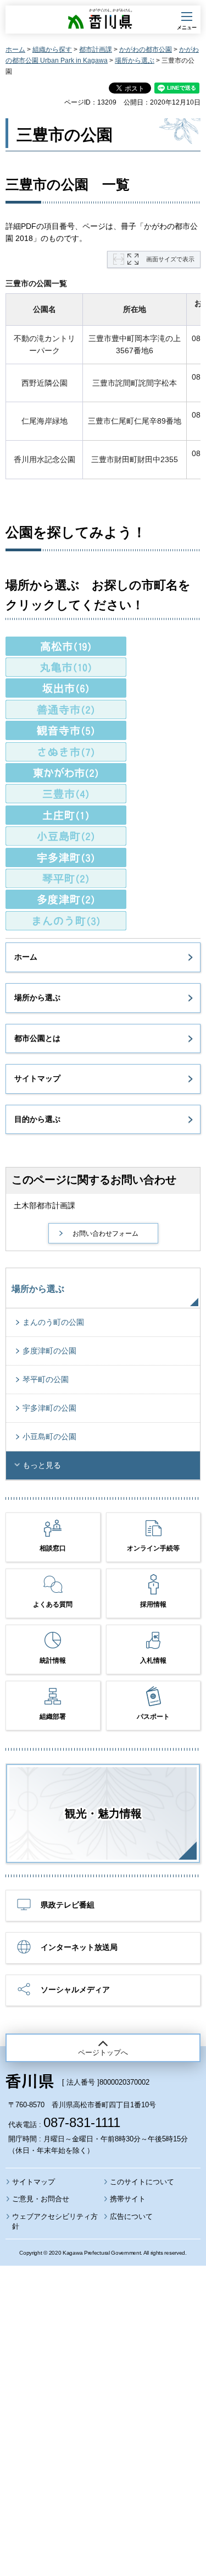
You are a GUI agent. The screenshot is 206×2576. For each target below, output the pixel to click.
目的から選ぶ (37, 1119)
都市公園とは (37, 1038)
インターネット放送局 (79, 1947)
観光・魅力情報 (103, 1813)
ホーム (15, 50)
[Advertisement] (103, 2391)
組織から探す (52, 50)
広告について (131, 2216)
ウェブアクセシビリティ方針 (55, 2221)
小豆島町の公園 (49, 1437)
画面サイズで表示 (170, 259)
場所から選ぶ (135, 61)
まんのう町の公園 (53, 1322)
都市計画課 (96, 50)
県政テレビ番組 (68, 1905)
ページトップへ (103, 2052)
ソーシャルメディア (75, 1989)
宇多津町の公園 (49, 1408)
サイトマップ (37, 1078)
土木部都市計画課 (44, 1205)
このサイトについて (142, 2182)
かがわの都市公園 (146, 50)
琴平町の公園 (46, 1379)
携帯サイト (128, 2199)
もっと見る (42, 1465)
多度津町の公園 (49, 1351)
